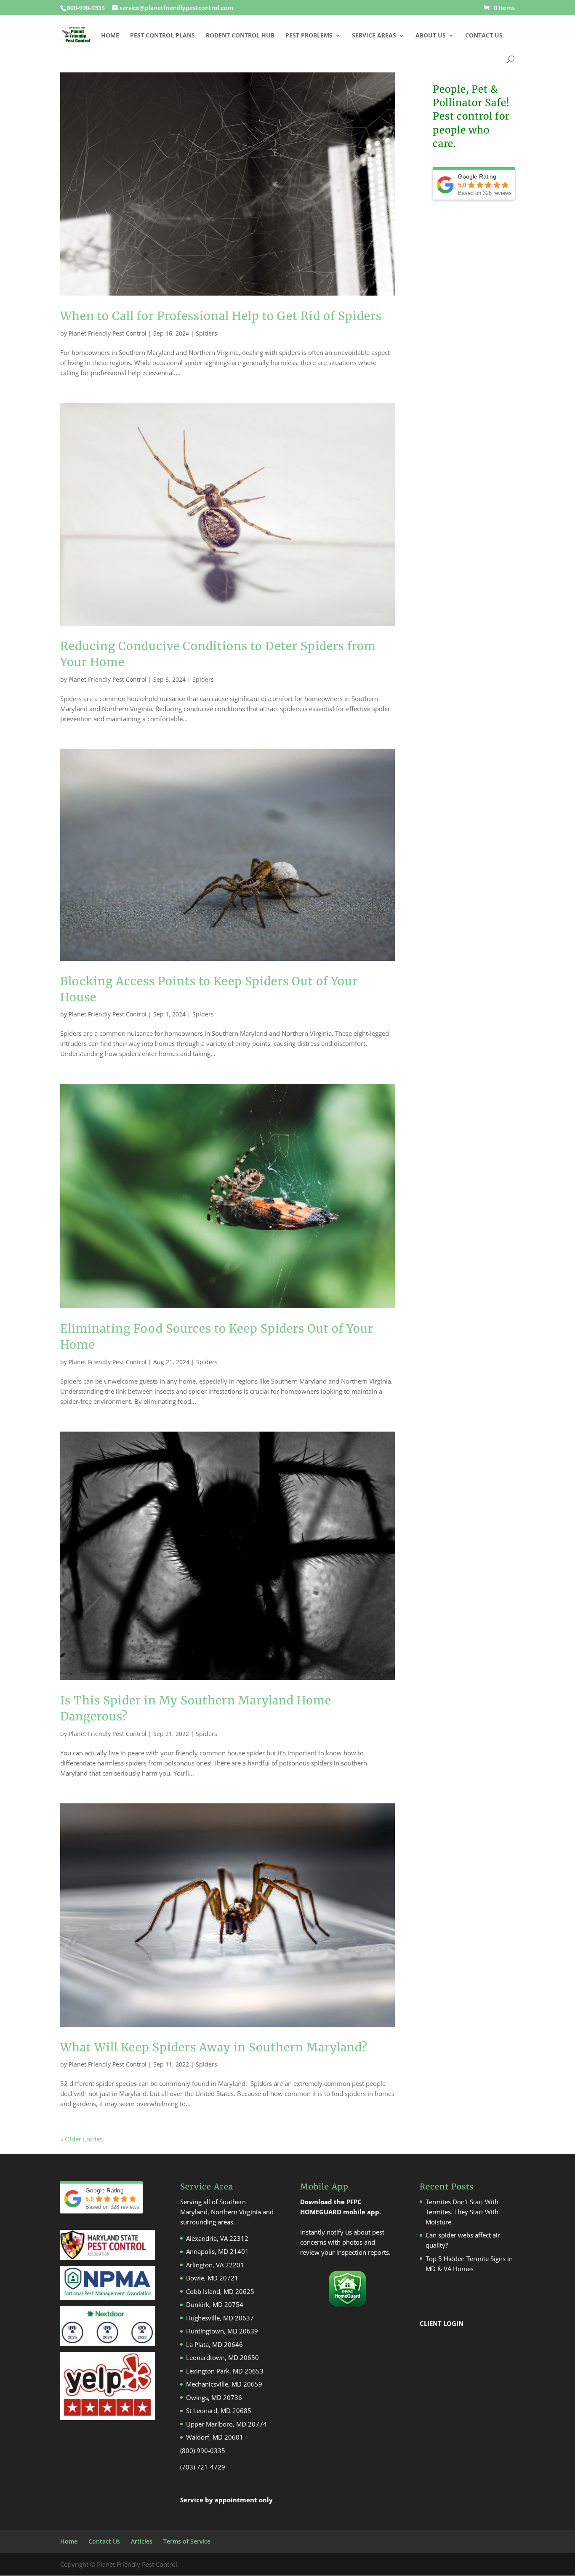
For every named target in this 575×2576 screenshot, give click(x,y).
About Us (431, 36)
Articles (142, 2541)
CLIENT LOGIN (442, 2323)
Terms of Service (187, 2541)
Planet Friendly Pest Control (108, 333)
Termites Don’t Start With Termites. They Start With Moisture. (462, 2212)
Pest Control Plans (162, 36)
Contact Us (484, 36)
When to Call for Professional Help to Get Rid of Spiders (221, 316)
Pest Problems (309, 36)
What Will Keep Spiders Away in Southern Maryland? (214, 2047)
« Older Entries (81, 2139)
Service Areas (374, 36)
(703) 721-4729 (203, 2467)
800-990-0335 (87, 8)
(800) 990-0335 (203, 2451)
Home (110, 36)
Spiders (206, 333)
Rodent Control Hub (240, 36)
